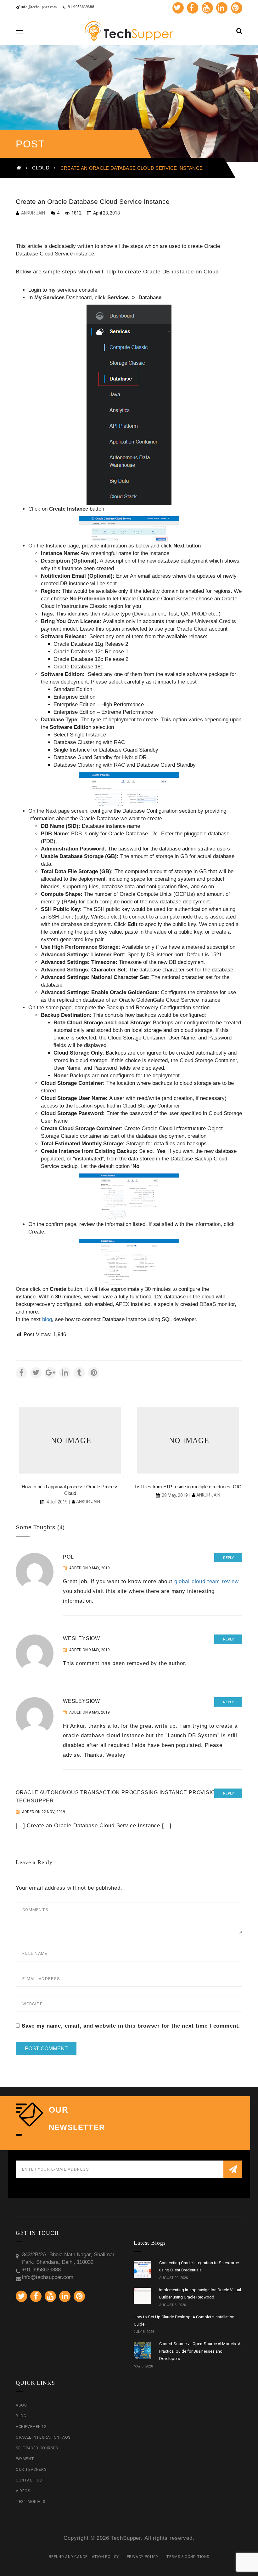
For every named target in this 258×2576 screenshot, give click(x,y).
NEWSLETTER (77, 2127)
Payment (25, 2459)
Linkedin (222, 8)
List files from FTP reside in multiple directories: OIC (188, 1487)
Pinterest (237, 8)
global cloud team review (207, 1581)
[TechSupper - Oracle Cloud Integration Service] (129, 30)
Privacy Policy (143, 2557)
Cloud (41, 168)
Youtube (207, 8)
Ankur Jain (33, 213)
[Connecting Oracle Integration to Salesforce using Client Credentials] (143, 2270)
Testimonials (30, 2502)
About (23, 2405)
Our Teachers (31, 2470)
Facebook (193, 8)
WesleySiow (81, 1638)
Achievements (31, 2427)
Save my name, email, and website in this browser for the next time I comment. (131, 2026)
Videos (23, 2491)
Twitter (178, 8)
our (59, 2110)
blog (47, 1319)
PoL (68, 1557)
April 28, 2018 (106, 213)
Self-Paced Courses (37, 2448)
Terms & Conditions (188, 2557)
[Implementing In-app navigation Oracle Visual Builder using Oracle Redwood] (143, 2297)
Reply (228, 1558)
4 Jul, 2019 (57, 1502)
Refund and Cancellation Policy (84, 2557)
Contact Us (29, 2480)
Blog (21, 2416)
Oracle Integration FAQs (43, 2437)
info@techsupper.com (38, 7)
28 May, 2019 (175, 1495)
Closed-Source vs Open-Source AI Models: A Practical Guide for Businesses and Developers (200, 2351)
